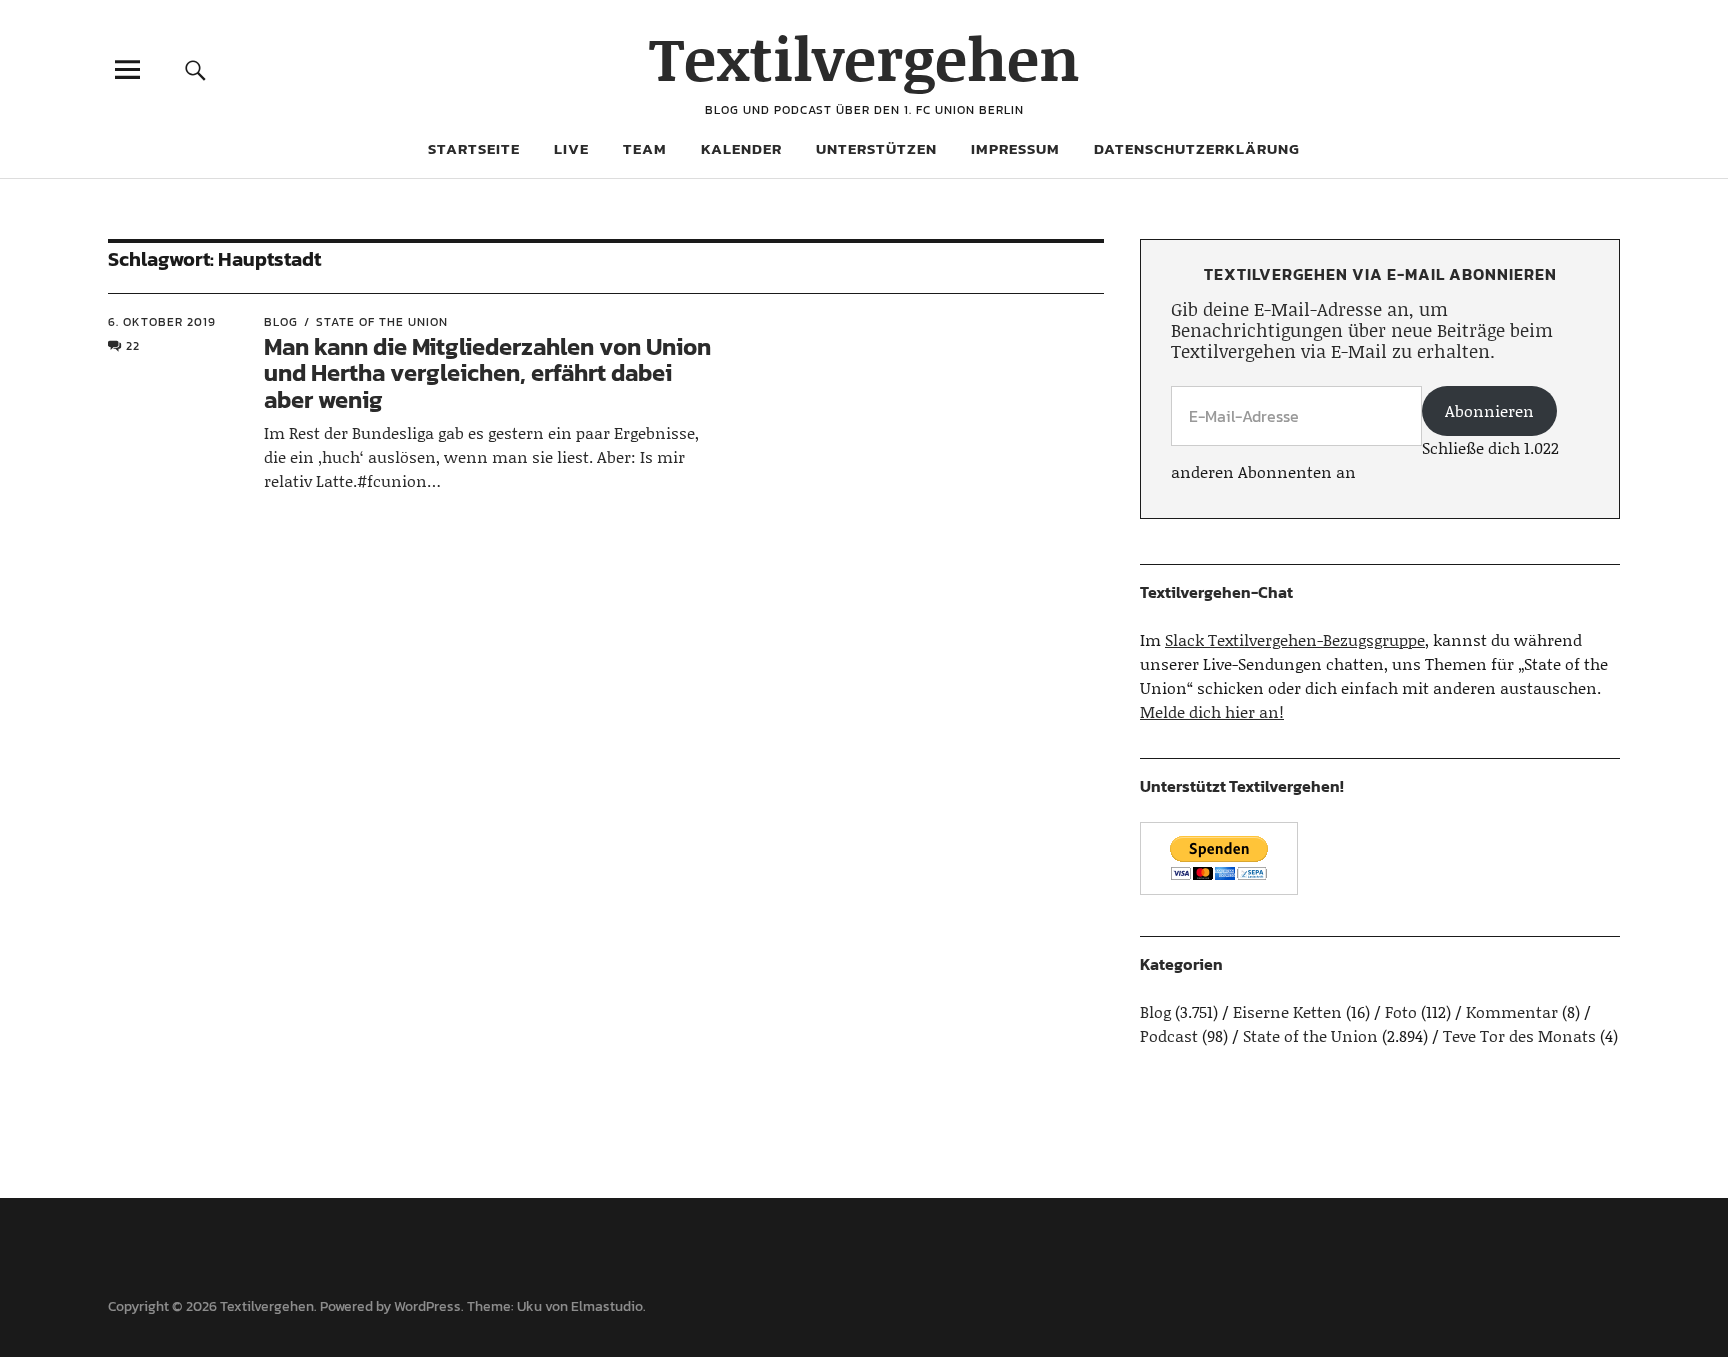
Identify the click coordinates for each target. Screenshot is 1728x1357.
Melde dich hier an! (1212, 711)
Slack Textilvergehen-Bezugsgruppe (1295, 639)
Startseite (474, 148)
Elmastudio (607, 1306)
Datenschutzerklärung (1197, 148)
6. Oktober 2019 (162, 322)
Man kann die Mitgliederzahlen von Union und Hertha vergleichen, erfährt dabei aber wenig (487, 373)
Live (571, 148)
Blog (281, 322)
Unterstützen (876, 148)
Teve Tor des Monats (1519, 1035)
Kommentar (1512, 1011)
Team (645, 148)
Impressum (1015, 148)
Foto (1401, 1011)
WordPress (427, 1306)
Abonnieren (1489, 410)
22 (133, 346)
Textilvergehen (864, 57)
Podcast (1169, 1035)
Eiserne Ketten (1287, 1011)
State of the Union (382, 322)
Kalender (741, 148)
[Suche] (196, 69)
